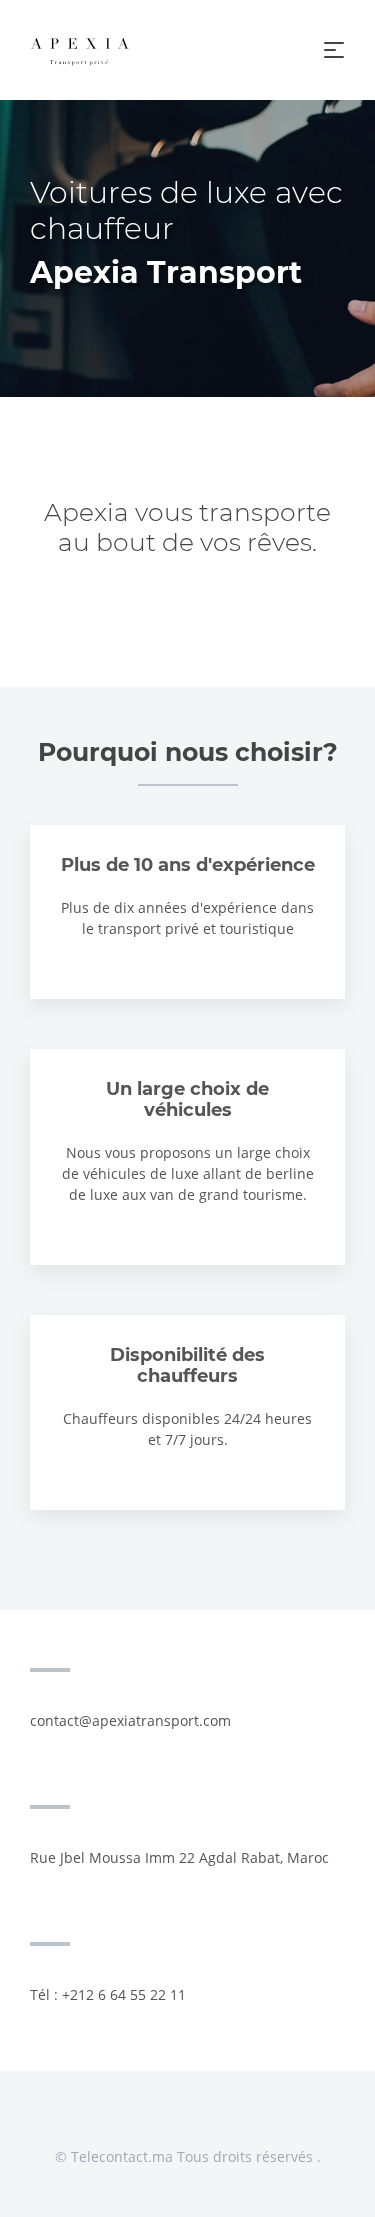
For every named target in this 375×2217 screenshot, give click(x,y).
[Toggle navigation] (334, 50)
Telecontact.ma (122, 2156)
